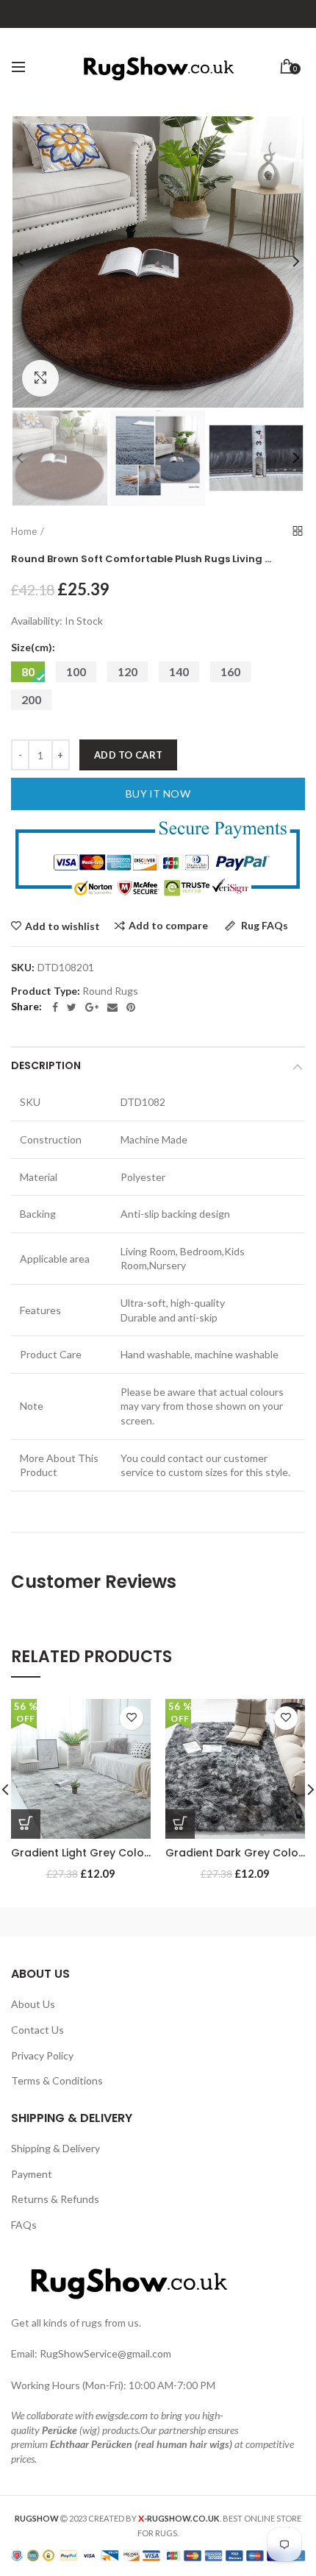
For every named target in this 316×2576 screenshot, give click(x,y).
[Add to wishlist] (132, 1718)
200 (31, 699)
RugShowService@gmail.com (105, 2353)
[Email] (112, 1007)
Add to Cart (128, 755)
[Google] (92, 1007)
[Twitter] (72, 1007)
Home (24, 531)
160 (230, 671)
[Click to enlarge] (40, 378)
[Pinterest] (131, 1007)
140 (179, 671)
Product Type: (46, 991)
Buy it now (158, 794)
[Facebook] (55, 1007)
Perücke (60, 2430)
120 (128, 671)
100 (76, 671)
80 (28, 671)
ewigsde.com (122, 2415)
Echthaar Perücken (91, 2444)
